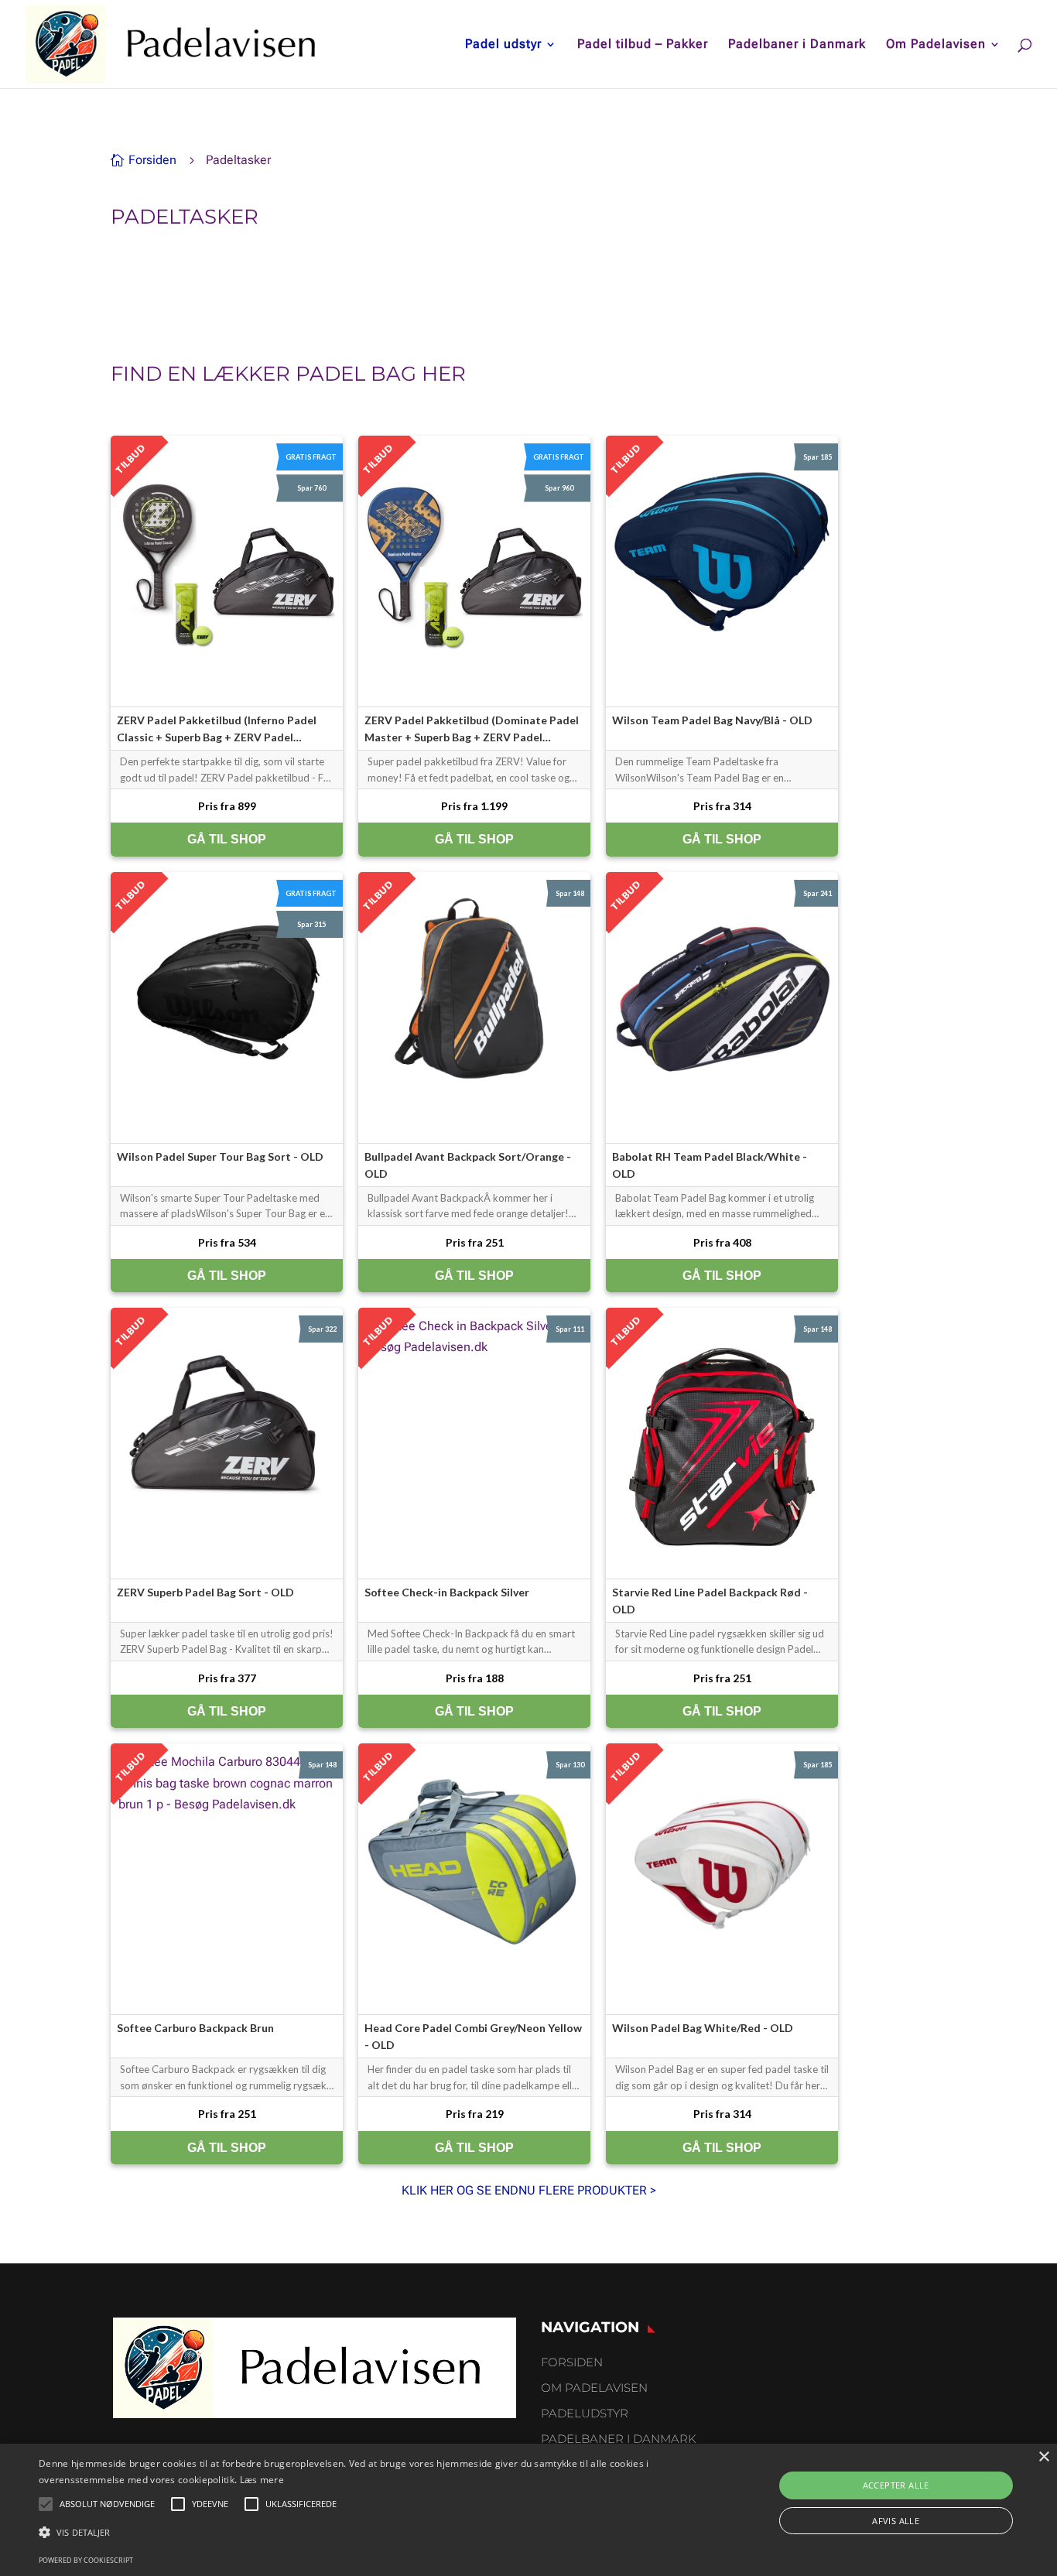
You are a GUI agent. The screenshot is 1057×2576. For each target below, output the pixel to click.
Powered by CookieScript (86, 2560)
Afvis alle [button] (896, 2521)
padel (330, 374)
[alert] (528, 2510)
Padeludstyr (585, 2413)
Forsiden (572, 2362)
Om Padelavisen (936, 45)
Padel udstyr (503, 45)
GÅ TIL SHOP (227, 839)
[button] (357, 2532)
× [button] (1043, 2457)
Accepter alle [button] (896, 2485)
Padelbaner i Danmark (797, 45)
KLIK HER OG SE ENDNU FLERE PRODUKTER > (529, 2190)
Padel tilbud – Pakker (643, 45)
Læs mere (262, 2480)
